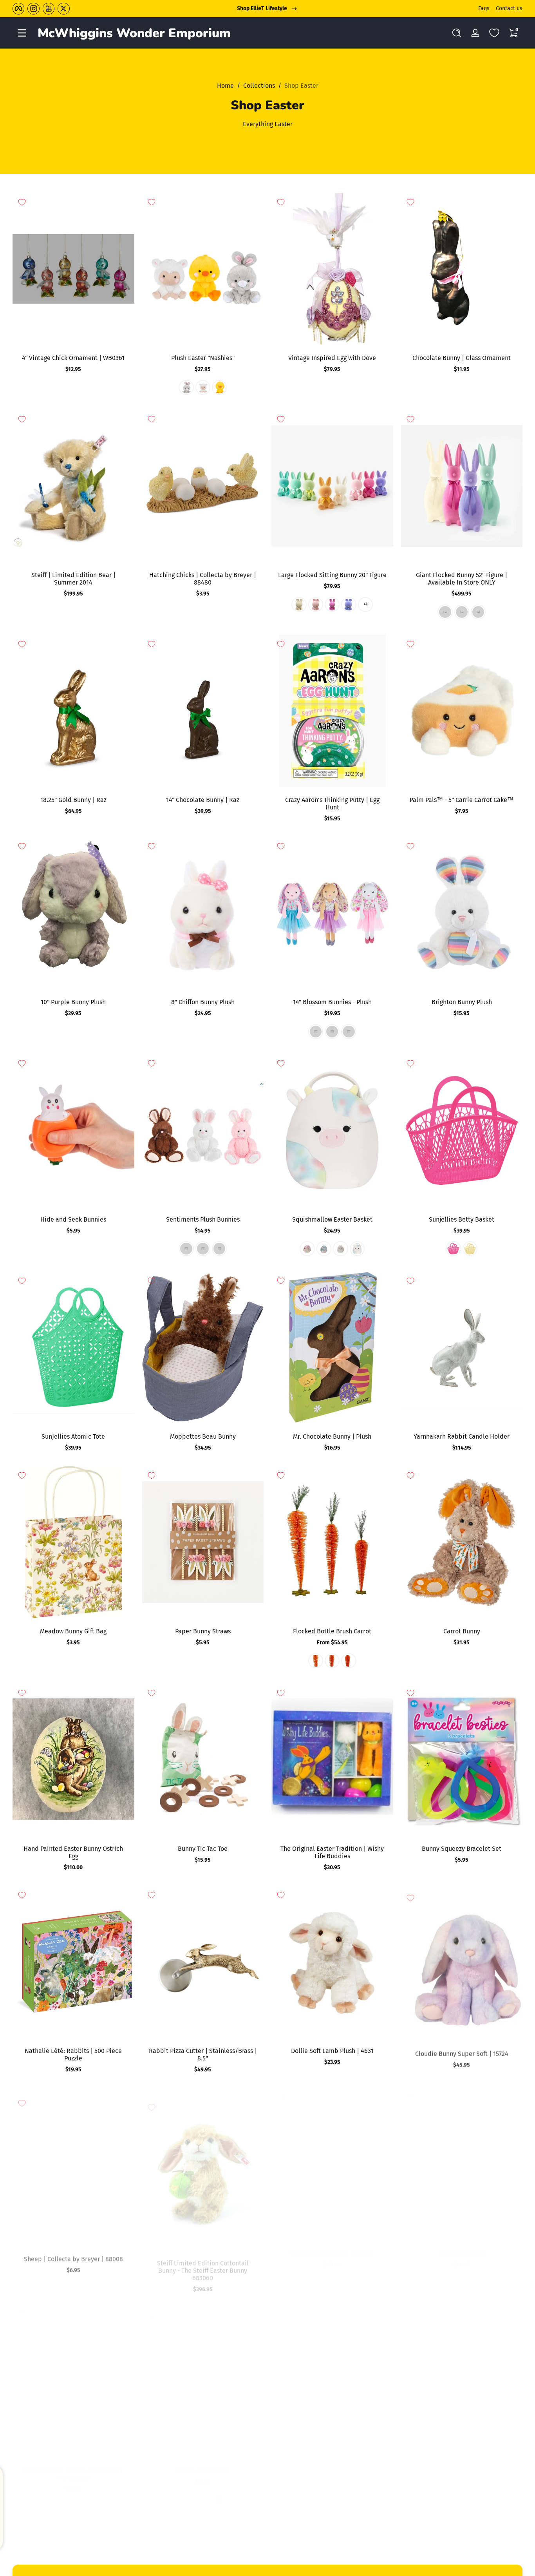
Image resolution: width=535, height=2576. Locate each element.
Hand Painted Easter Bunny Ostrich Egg (73, 1852)
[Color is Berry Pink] (453, 1249)
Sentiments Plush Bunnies (203, 1219)
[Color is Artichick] (186, 2500)
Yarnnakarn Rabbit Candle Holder (462, 1436)
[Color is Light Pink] (316, 605)
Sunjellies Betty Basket (462, 1219)
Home (225, 86)
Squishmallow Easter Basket (332, 1219)
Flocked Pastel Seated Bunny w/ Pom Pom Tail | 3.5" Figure (462, 2474)
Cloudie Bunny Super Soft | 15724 (462, 2051)
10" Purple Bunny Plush (73, 1002)
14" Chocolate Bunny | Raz (203, 800)
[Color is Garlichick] (203, 2500)
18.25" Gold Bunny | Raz (73, 800)
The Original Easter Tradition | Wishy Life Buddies (332, 1852)
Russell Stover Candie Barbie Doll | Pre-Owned (73, 2474)
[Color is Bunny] (186, 387)
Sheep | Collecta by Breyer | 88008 (73, 2253)
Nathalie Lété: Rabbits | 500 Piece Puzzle (73, 2055)
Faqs (484, 8)
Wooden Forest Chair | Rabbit (332, 2253)
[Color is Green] (462, 612)
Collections (259, 86)
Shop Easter (301, 86)
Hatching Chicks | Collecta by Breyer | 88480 (203, 579)
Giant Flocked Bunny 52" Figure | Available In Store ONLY (462, 579)
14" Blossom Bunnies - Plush (332, 1002)
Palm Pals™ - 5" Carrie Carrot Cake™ (462, 800)
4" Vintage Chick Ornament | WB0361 (73, 358)
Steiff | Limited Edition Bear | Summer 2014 (73, 579)
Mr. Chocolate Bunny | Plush (332, 1436)
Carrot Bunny (462, 1631)
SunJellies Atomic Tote (73, 1436)
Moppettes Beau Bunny (203, 1436)
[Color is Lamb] (203, 387)
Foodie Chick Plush (203, 2470)
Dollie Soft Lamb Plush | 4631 (332, 2051)
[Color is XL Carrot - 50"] (316, 1661)
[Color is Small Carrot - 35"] (349, 1661)
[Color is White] (299, 605)
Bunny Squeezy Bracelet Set (462, 1849)
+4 (365, 605)
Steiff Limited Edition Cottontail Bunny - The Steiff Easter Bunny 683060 (203, 2261)
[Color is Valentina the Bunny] (340, 1249)
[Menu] (22, 33)
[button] (457, 33)
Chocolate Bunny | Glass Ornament (462, 358)
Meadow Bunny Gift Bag (73, 1631)
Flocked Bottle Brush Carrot (332, 1631)
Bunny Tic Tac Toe (203, 1849)
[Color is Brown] (219, 1249)
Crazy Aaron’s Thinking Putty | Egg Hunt (332, 804)
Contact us (509, 8)
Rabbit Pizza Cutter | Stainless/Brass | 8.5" (203, 2055)
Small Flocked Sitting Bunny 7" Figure (332, 2470)
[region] (267, 9)
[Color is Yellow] (470, 1249)
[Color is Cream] (299, 2500)
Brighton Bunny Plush (462, 1002)
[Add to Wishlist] (22, 202)
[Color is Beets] (470, 2283)
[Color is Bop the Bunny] (307, 1249)
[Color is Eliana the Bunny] (324, 1249)
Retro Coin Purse (462, 2253)
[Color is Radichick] (219, 2500)
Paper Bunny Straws (203, 1631)
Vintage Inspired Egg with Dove (332, 358)
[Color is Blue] (332, 1032)
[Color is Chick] (219, 387)
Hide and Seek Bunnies (73, 1219)
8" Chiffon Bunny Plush (203, 1002)
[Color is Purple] (349, 605)
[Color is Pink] (478, 612)
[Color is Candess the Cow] (357, 1249)
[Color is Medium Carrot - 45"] (332, 1661)
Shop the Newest (262, 8)
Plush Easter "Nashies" (203, 358)
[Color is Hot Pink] (332, 605)
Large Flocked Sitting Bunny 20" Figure (332, 575)
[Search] (457, 33)
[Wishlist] (494, 33)
